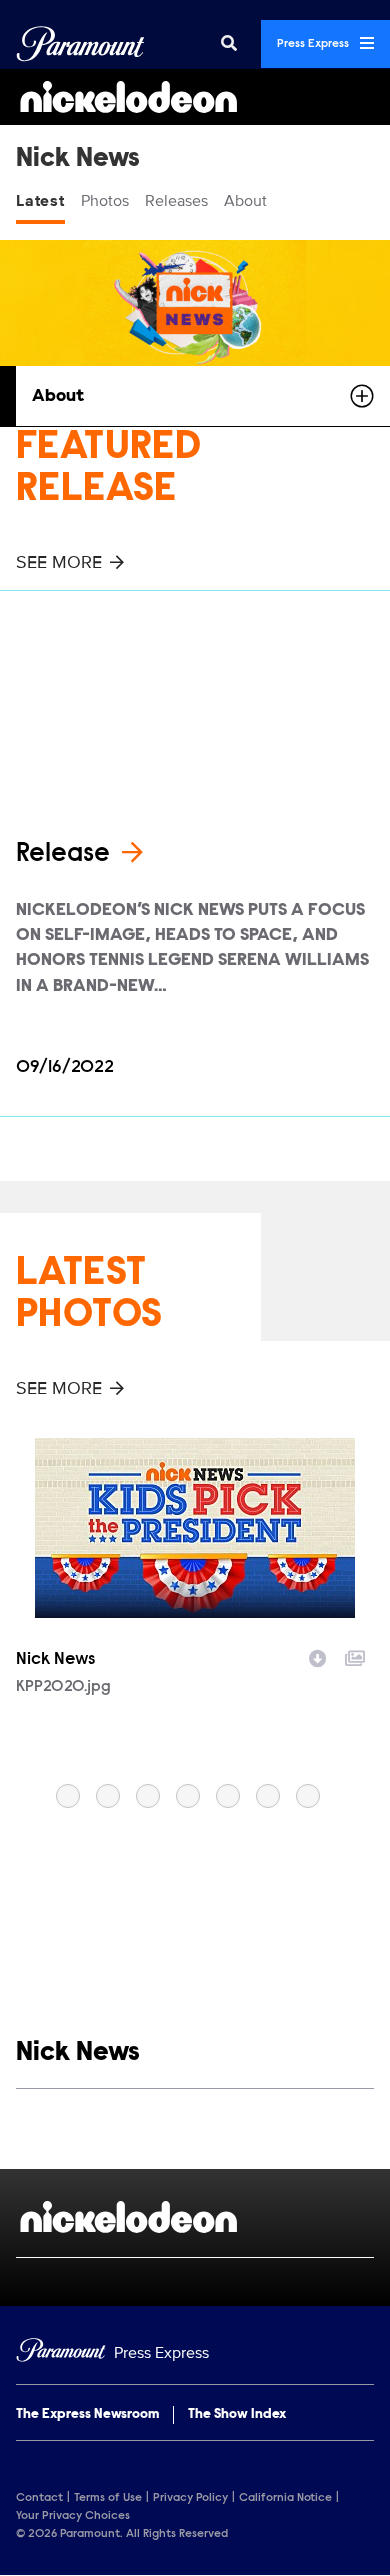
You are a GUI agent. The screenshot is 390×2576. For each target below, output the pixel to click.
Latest (40, 201)
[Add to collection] (355, 1656)
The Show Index (237, 2415)
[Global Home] (80, 44)
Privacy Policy (190, 2498)
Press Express (314, 44)
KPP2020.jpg (63, 1687)
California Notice (285, 2498)
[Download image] (318, 1656)
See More (59, 562)
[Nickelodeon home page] (195, 2217)
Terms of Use (108, 2498)
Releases (176, 201)
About (245, 201)
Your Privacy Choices (73, 2516)
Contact (39, 2498)
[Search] (229, 44)
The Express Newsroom (87, 2415)
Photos (105, 201)
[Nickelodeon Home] (195, 97)
